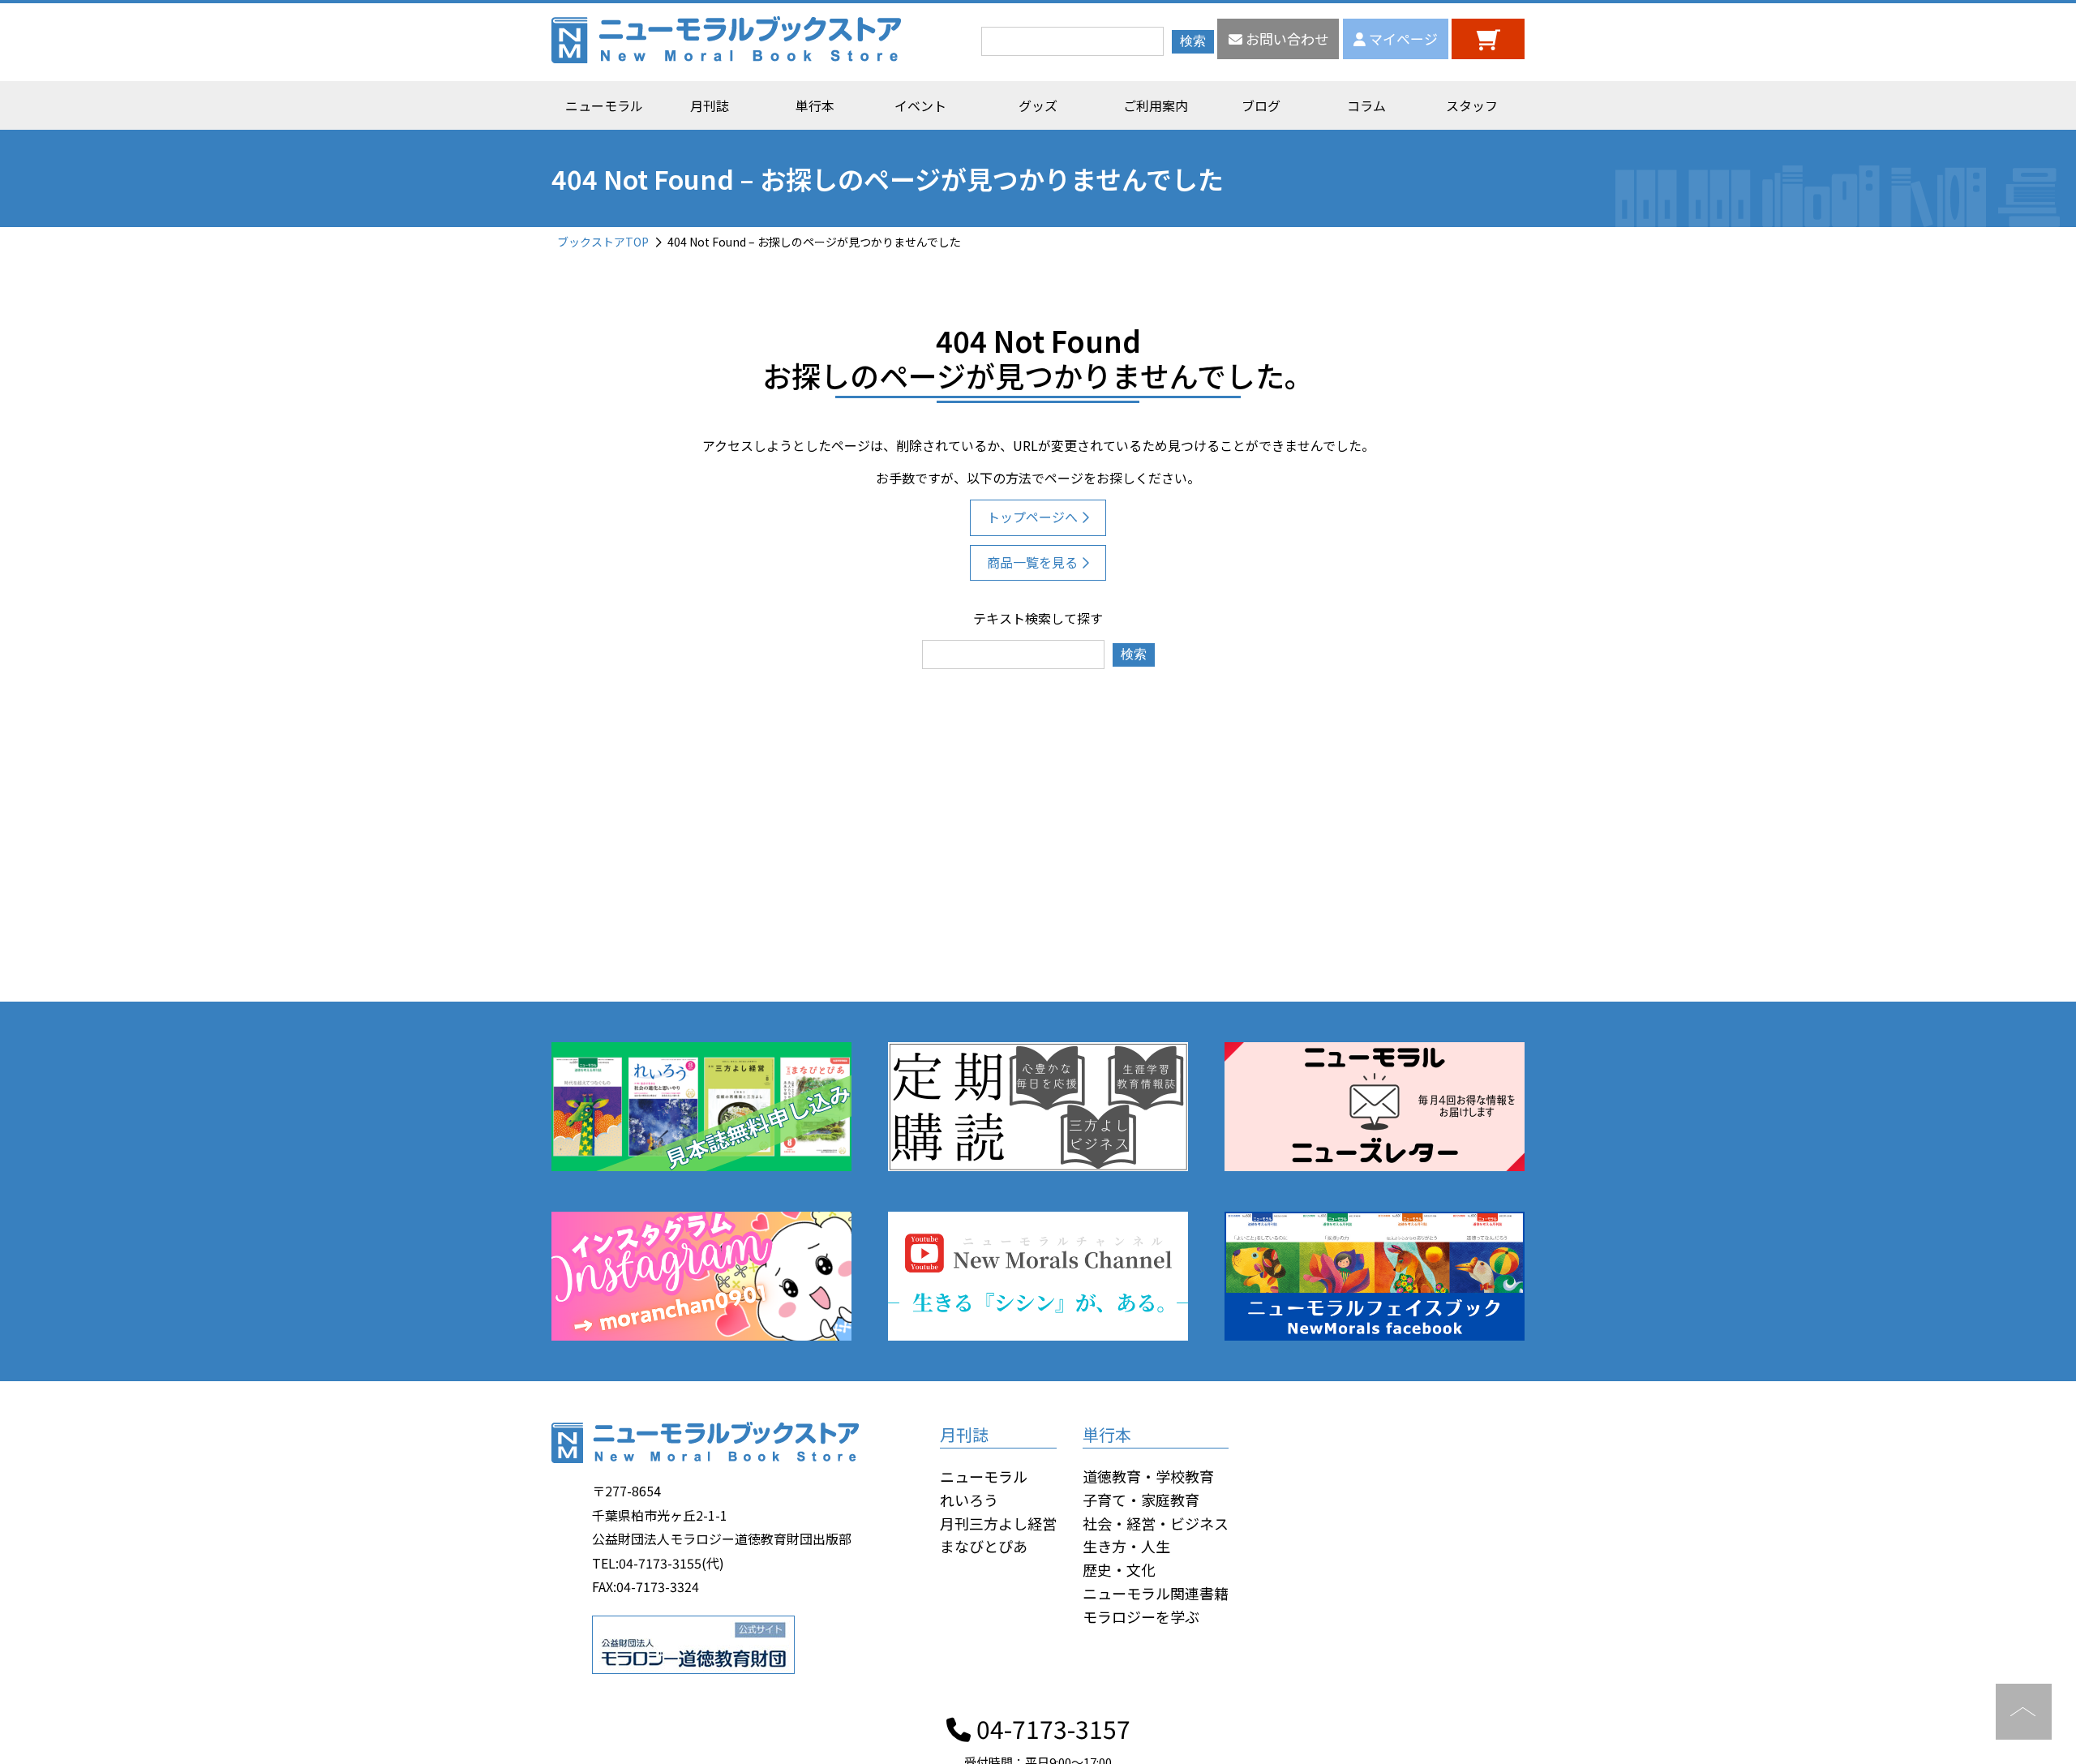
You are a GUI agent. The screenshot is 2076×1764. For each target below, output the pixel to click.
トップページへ (1032, 517)
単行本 (815, 105)
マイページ (1402, 39)
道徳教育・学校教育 (1148, 1476)
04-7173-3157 (1051, 1728)
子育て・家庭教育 (1141, 1500)
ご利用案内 (1156, 105)
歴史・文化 (1119, 1569)
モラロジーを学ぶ (1141, 1616)
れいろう (969, 1500)
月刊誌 (710, 105)
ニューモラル (604, 105)
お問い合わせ (1285, 39)
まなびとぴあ (984, 1546)
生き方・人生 (1126, 1546)
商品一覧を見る (1032, 562)
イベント (920, 105)
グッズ (1038, 105)
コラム (1366, 105)
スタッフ (1472, 105)
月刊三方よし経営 (998, 1523)
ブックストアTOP (603, 242)
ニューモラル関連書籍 (1156, 1593)
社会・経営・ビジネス (1156, 1523)
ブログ (1261, 105)
